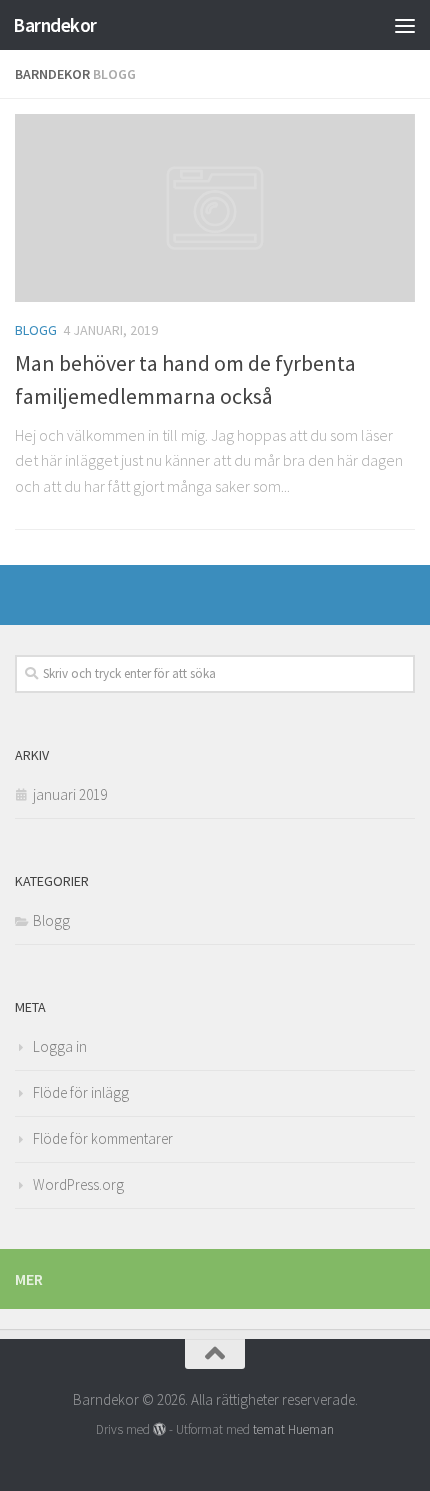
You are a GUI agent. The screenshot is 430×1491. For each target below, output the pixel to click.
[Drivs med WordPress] (159, 1429)
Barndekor (55, 25)
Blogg (36, 330)
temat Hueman (293, 1429)
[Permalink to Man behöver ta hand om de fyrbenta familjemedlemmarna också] (215, 208)
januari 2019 (70, 794)
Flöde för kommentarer (103, 1138)
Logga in (60, 1046)
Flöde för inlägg (81, 1092)
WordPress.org (78, 1184)
